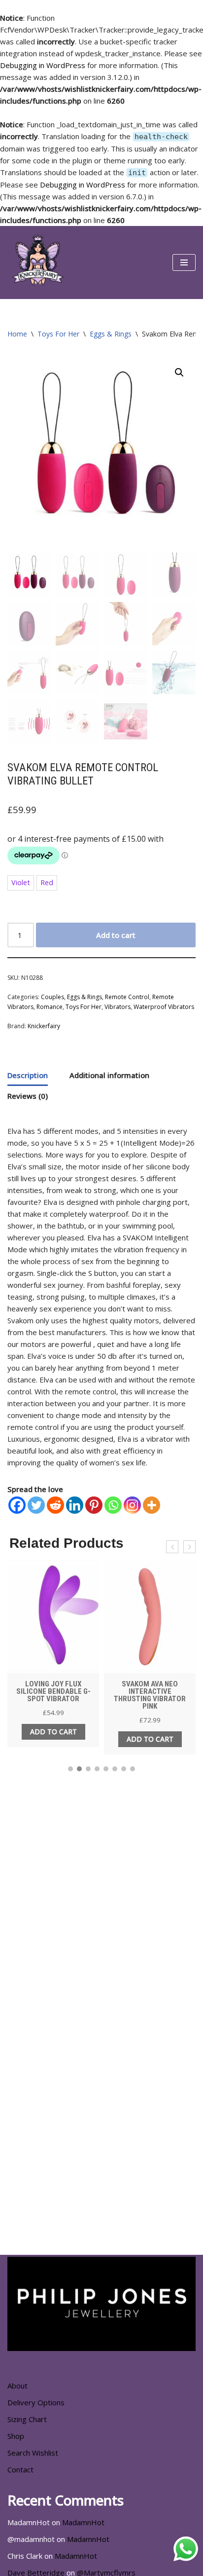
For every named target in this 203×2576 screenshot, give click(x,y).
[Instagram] (132, 1505)
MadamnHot (83, 2522)
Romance (50, 1007)
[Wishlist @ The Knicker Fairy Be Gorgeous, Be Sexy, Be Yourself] (37, 262)
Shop (16, 2436)
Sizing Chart (27, 2419)
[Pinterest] (94, 1505)
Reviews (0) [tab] (28, 1096)
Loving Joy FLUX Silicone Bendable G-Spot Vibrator (53, 1691)
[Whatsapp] (113, 1505)
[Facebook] (17, 1505)
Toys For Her (58, 334)
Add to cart (116, 935)
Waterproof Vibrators (164, 1007)
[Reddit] (55, 1505)
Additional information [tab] (109, 1075)
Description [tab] (28, 1075)
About (17, 2386)
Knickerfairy (44, 1026)
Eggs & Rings (111, 334)
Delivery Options (36, 2402)
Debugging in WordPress (43, 65)
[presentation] (172, 1547)
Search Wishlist (33, 2453)
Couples (52, 997)
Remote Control (127, 997)
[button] (179, 373)
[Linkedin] (75, 1505)
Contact (20, 2469)
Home (17, 334)
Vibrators (118, 1007)
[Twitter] (36, 1505)
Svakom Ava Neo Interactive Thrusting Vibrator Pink (150, 1695)
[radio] (21, 883)
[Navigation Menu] (184, 262)
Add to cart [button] (53, 1732)
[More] (152, 1505)
